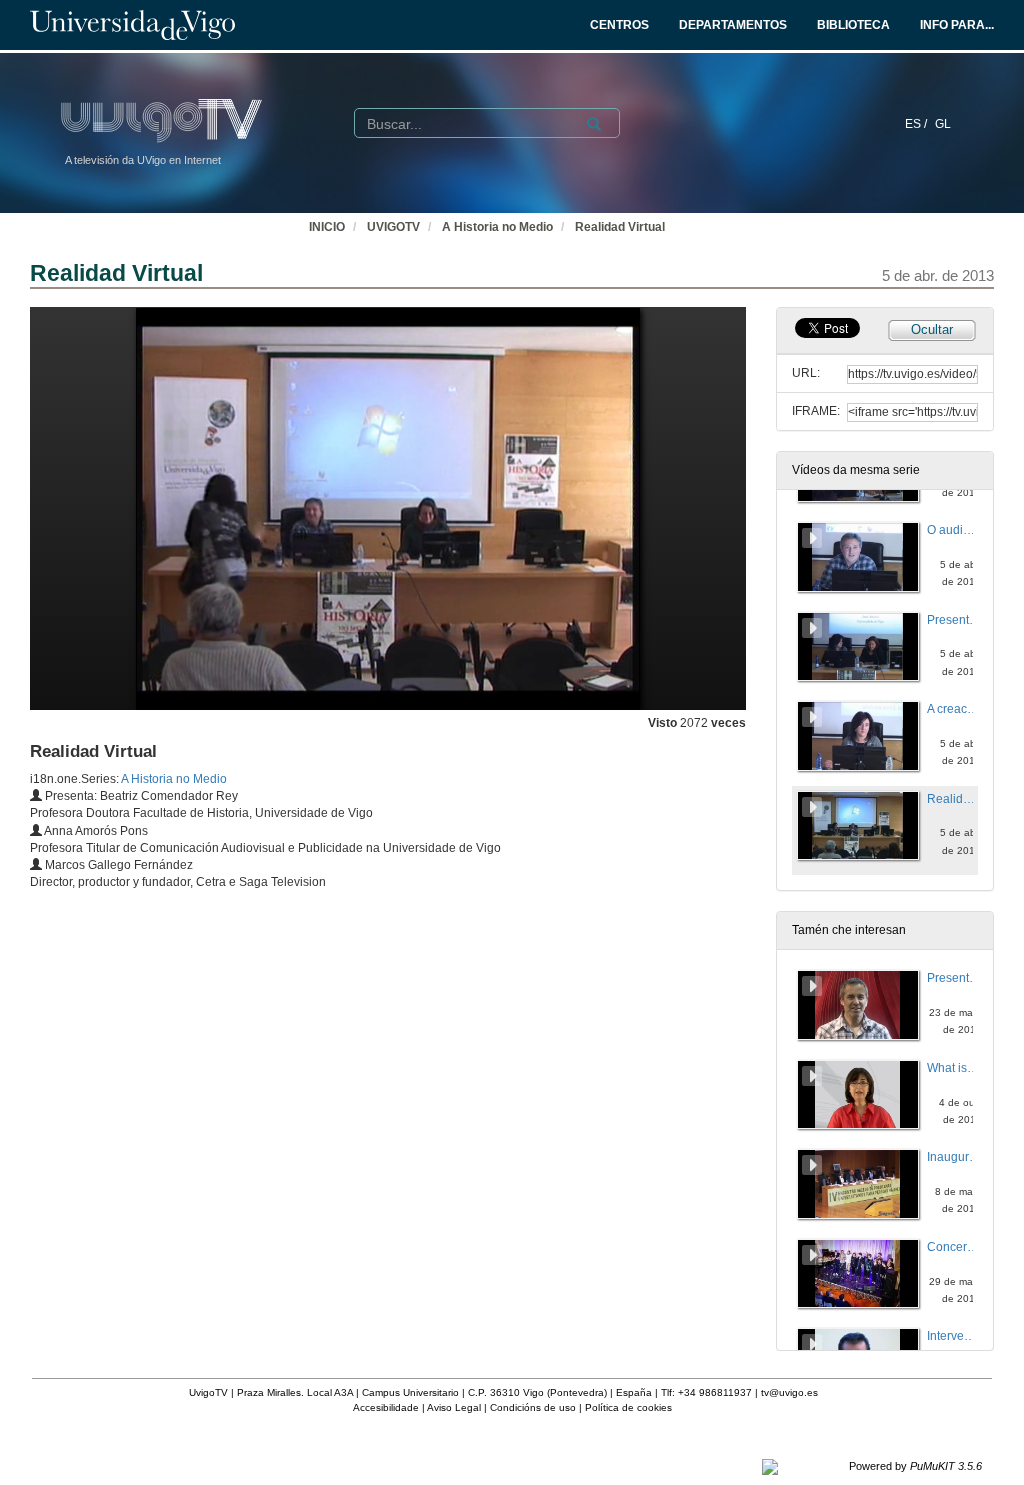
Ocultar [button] (932, 329)
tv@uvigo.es (789, 1392)
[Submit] (594, 124)
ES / (917, 124)
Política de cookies (628, 1407)
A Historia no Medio (497, 227)
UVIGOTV (393, 227)
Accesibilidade (386, 1407)
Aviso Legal (454, 1407)
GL (943, 124)
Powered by (915, 1466)
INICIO (327, 227)
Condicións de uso (533, 1407)
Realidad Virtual (620, 227)
